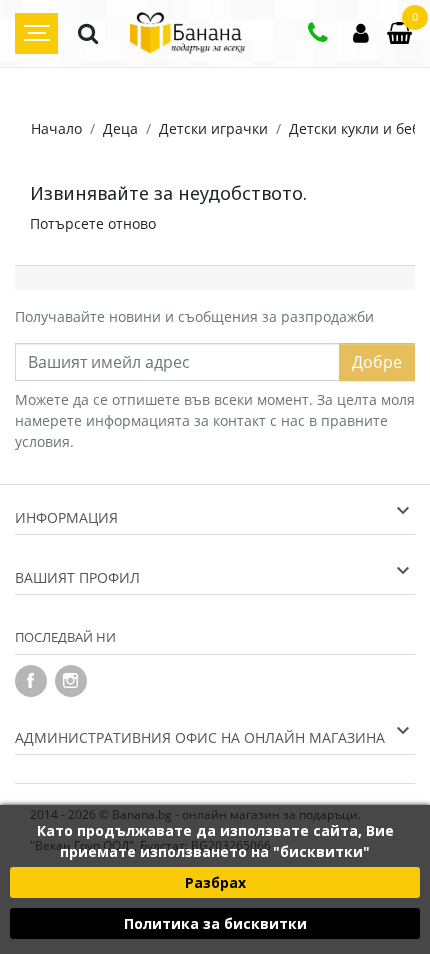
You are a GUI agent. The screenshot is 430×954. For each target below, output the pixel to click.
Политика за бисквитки (215, 923)
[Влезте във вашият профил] (361, 35)
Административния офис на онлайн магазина (200, 737)
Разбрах (215, 882)
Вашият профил (77, 577)
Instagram (71, 681)
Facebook (31, 681)
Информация (66, 517)
